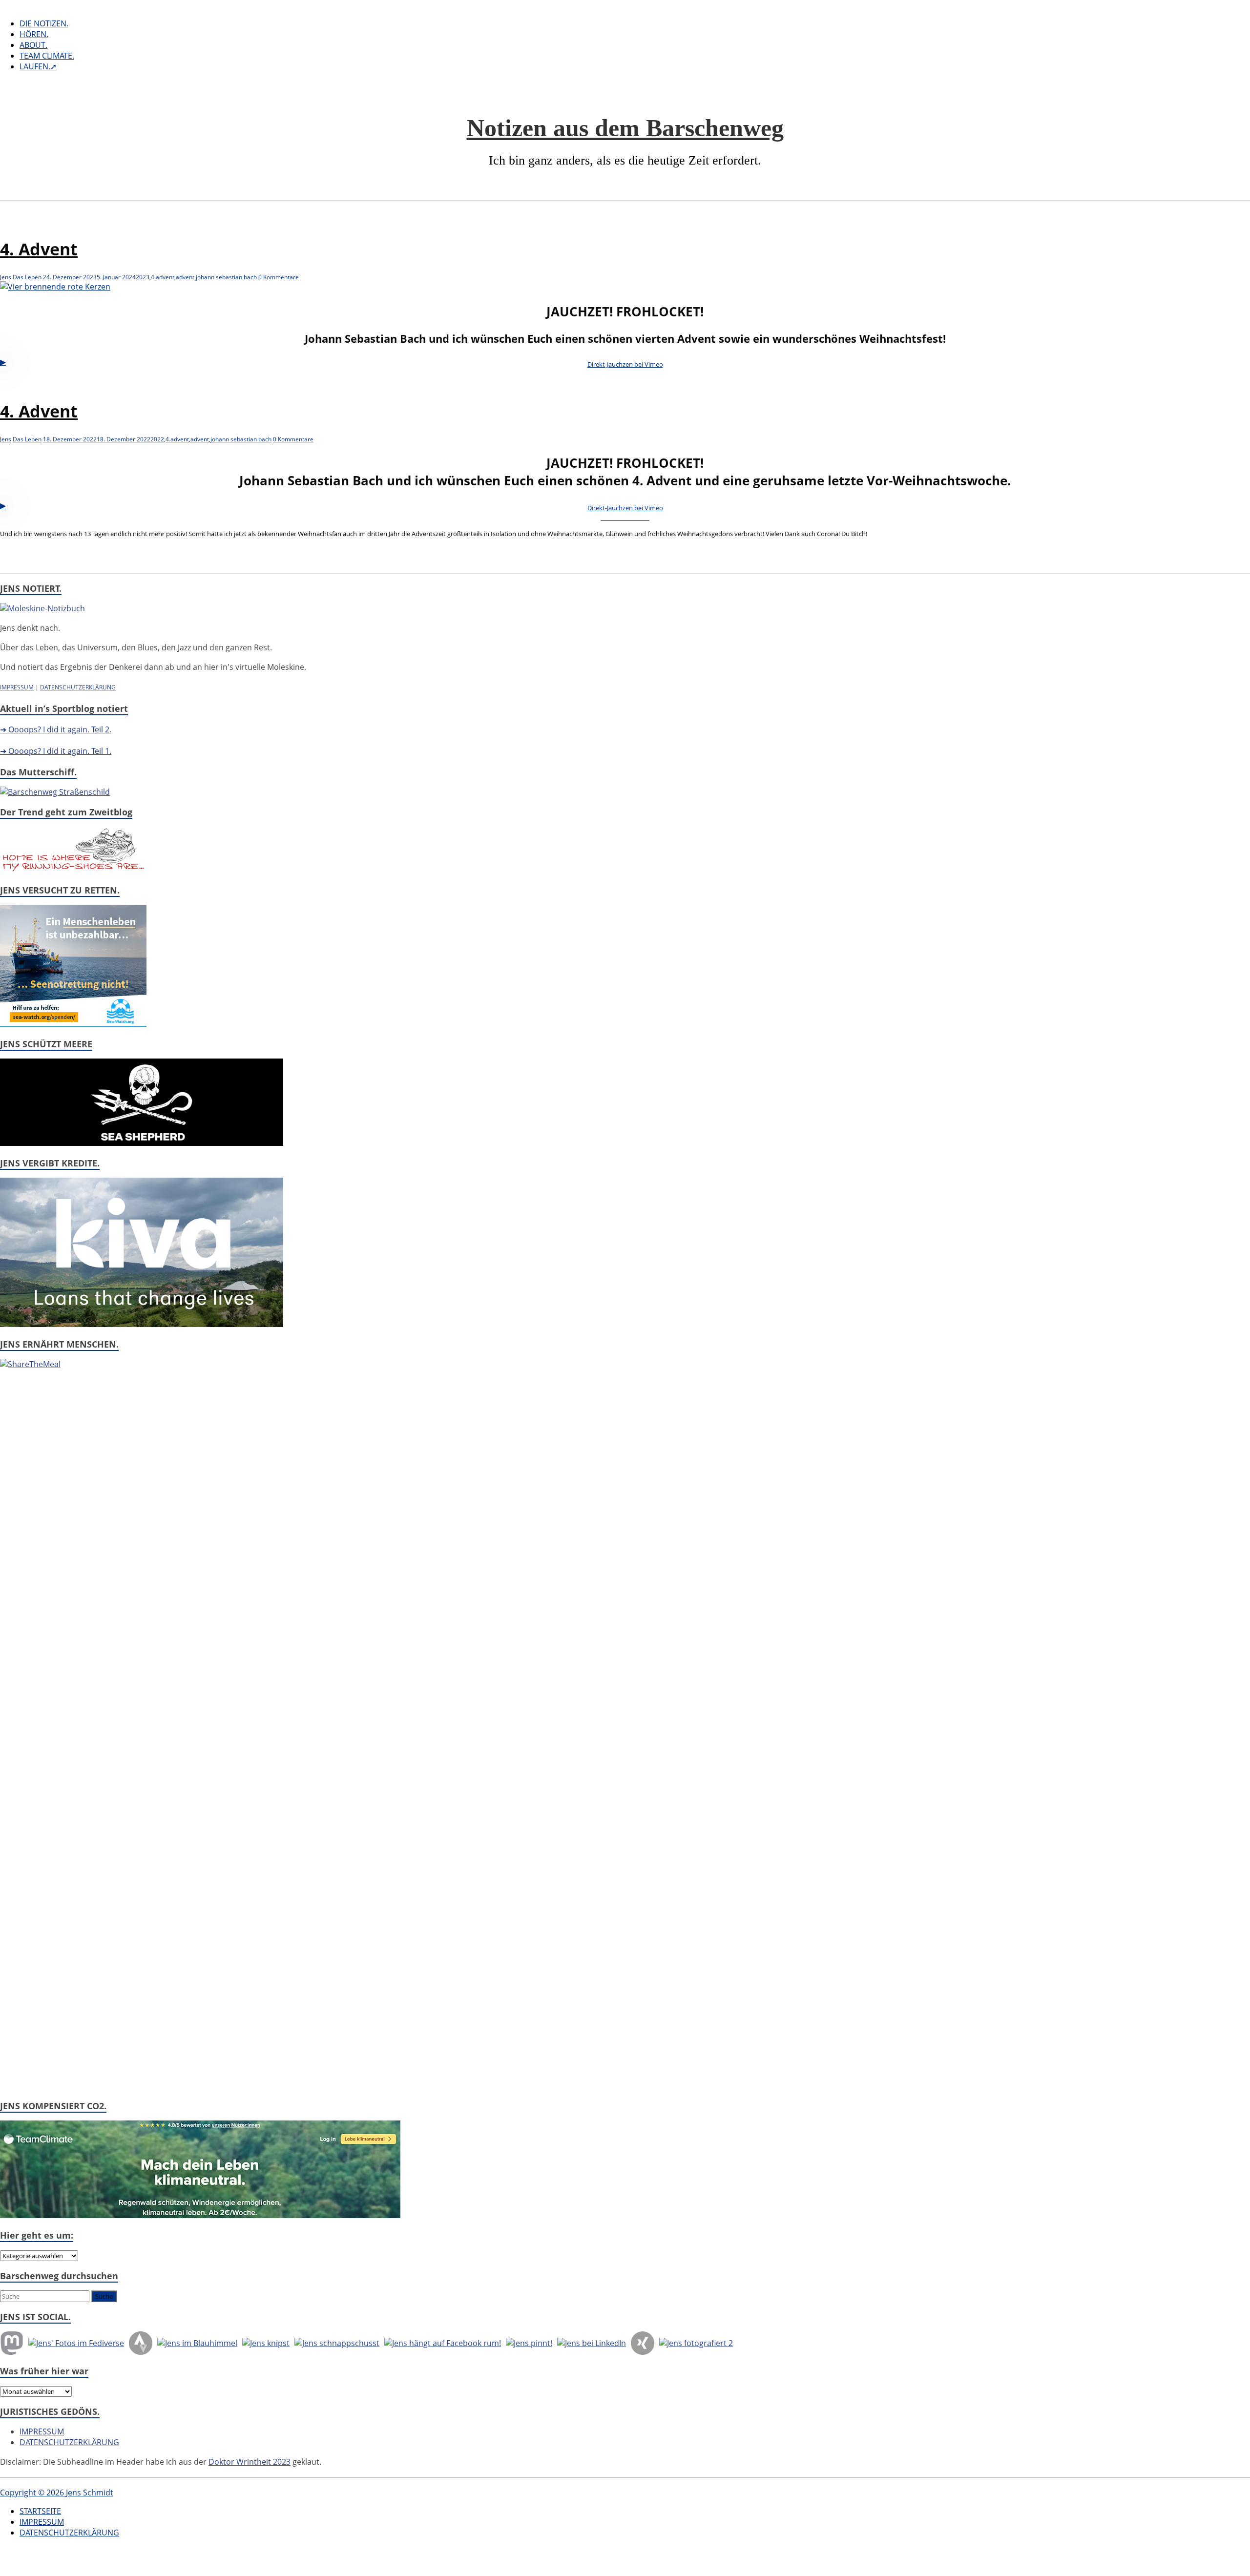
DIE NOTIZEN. (44, 23)
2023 (143, 277)
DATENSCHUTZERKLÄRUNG (78, 687)
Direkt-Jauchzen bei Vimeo (625, 364)
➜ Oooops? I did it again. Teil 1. (56, 751)
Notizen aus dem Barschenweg (625, 128)
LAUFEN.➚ (38, 66)
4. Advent (39, 249)
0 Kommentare (279, 277)
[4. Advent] (55, 287)
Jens (6, 277)
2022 (157, 439)
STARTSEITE (40, 2511)
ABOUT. (33, 45)
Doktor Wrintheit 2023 (250, 2462)
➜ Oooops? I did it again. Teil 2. (56, 729)
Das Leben (27, 277)
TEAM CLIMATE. (47, 56)
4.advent (163, 277)
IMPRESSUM (17, 687)
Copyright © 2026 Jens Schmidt (57, 2493)
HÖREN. (34, 34)
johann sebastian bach (226, 277)
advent (185, 277)
